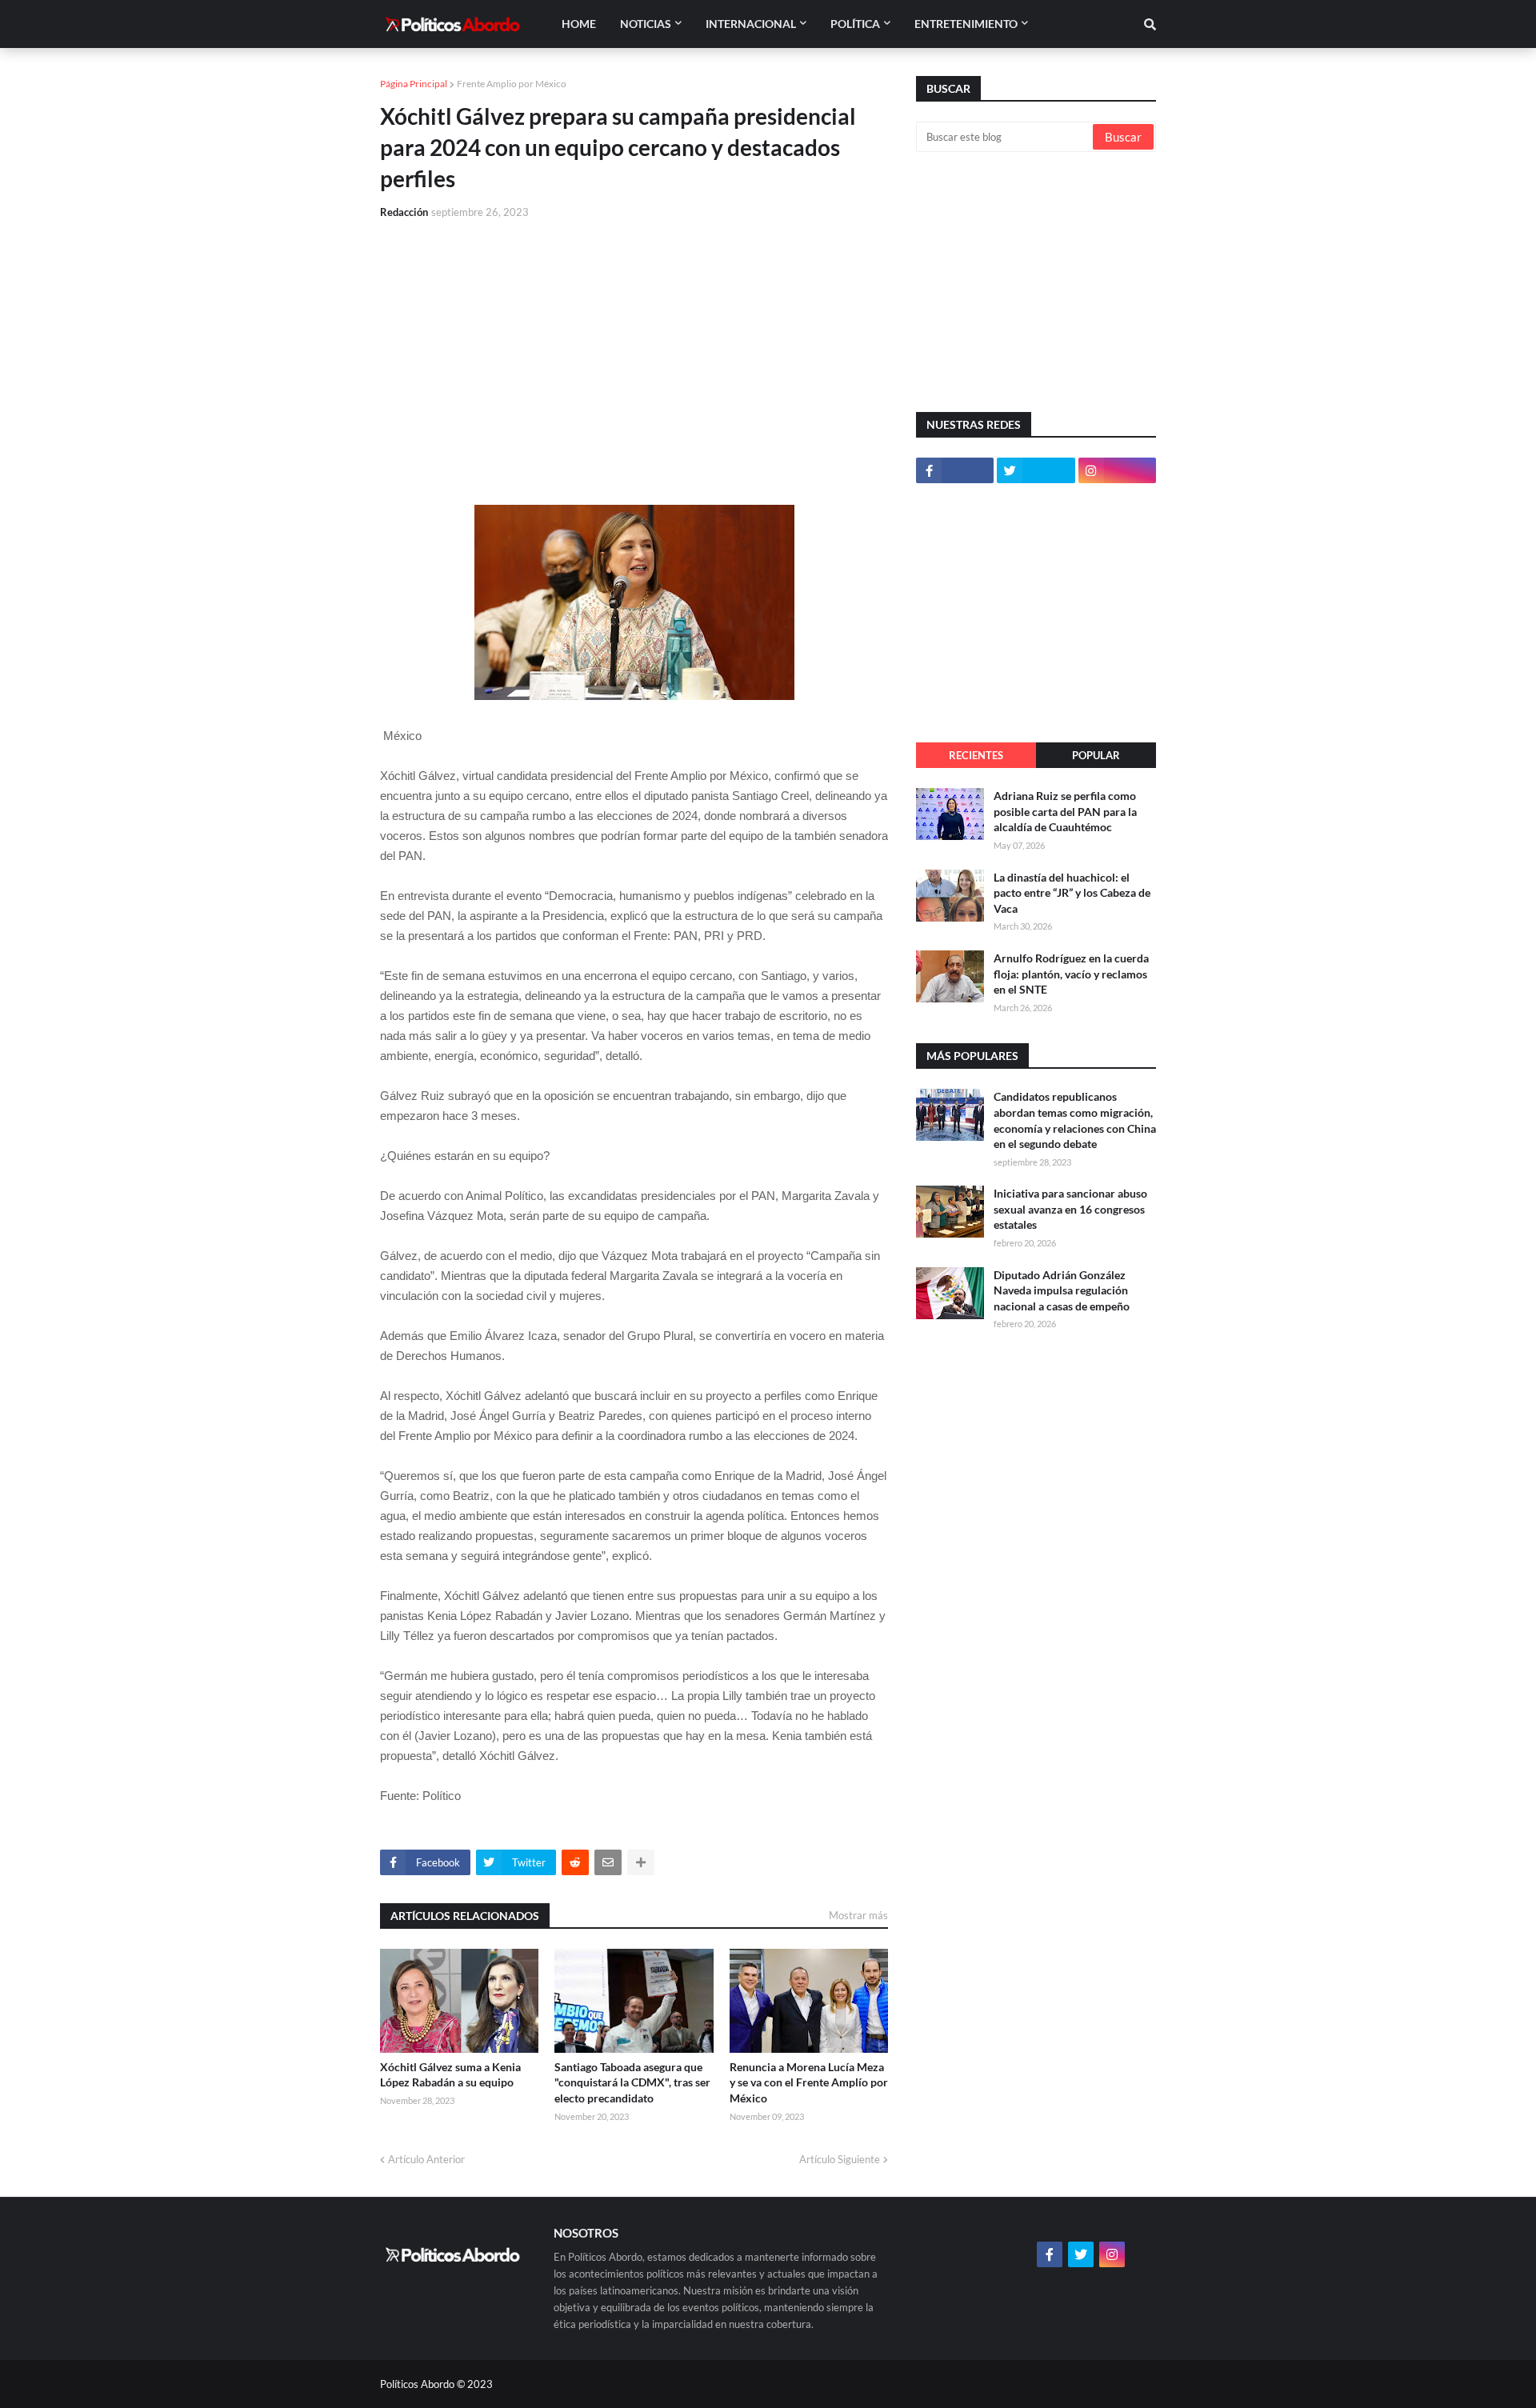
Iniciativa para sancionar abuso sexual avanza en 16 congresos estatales (1070, 1209)
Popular (1096, 755)
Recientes (976, 755)
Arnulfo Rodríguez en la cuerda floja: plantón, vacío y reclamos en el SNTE (1071, 974)
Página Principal (414, 84)
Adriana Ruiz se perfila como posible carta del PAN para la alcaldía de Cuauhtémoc (1065, 811)
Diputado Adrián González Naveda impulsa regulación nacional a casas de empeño (1062, 1290)
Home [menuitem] (579, 24)
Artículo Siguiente (840, 2159)
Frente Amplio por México (512, 84)
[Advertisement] (634, 353)
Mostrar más (858, 1915)
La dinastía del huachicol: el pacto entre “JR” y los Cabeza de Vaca (1072, 893)
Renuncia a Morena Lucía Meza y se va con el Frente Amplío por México (809, 2082)
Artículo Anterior (426, 2159)
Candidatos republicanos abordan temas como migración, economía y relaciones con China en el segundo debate (1075, 1120)
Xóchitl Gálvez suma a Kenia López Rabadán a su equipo (450, 2075)
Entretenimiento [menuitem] (966, 24)
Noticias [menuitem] (646, 24)
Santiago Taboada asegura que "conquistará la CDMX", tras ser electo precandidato (632, 2082)
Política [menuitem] (855, 24)
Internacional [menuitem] (751, 24)
